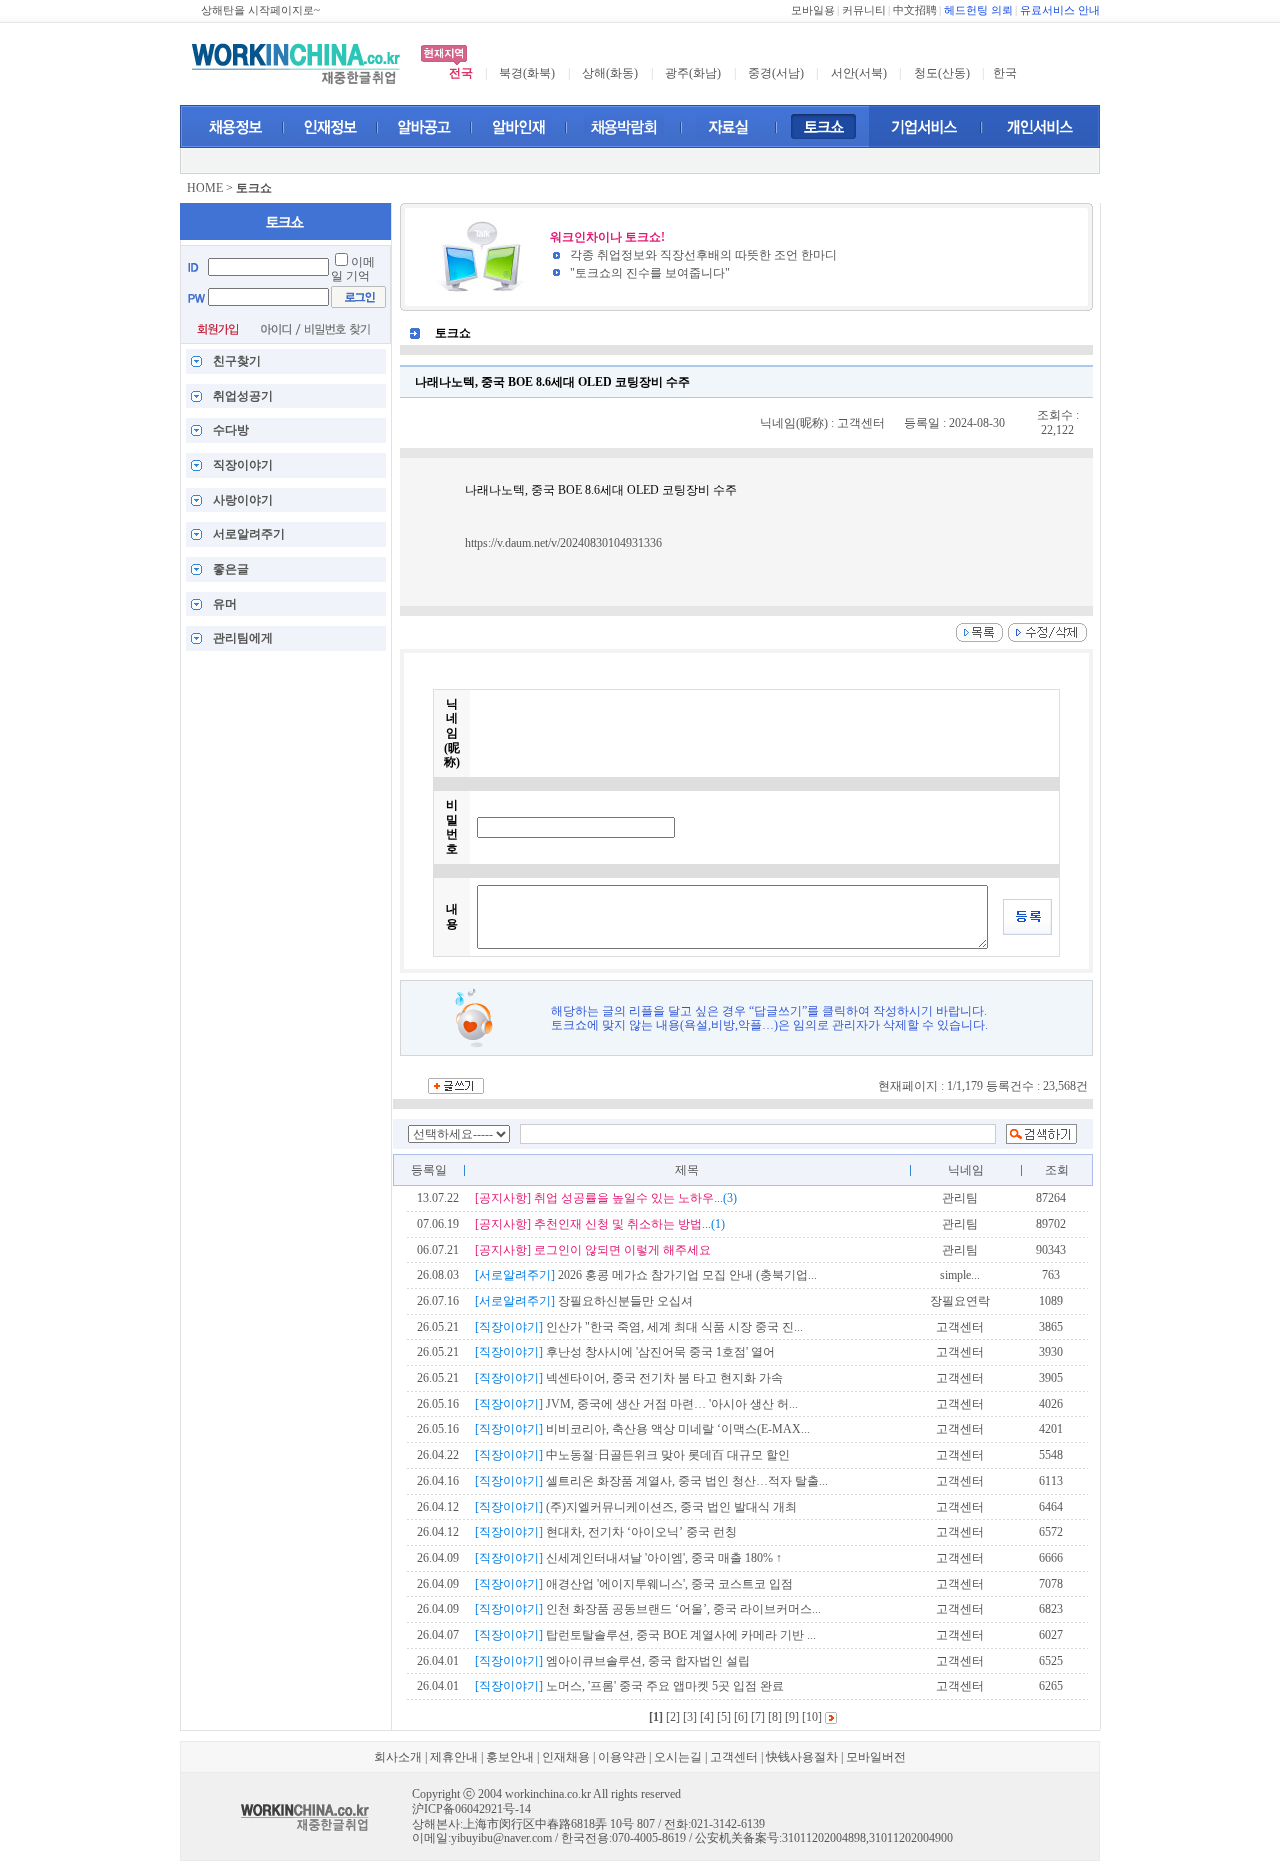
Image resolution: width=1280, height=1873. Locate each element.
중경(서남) (776, 73)
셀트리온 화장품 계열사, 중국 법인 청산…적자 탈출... (651, 1481)
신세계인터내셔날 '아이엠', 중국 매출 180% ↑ (628, 1558)
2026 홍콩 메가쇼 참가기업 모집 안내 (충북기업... (646, 1275)
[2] (673, 1717)
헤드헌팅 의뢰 (978, 10)
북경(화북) (527, 73)
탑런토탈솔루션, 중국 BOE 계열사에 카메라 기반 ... (645, 1635)
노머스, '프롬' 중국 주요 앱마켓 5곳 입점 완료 (629, 1686)
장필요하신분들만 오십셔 (584, 1301)
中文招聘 (915, 10)
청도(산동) (942, 73)
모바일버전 (876, 1757)
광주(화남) (693, 73)
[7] (758, 1717)
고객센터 (734, 1757)
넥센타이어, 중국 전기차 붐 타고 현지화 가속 (629, 1378)
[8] (775, 1717)
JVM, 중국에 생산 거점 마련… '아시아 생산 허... (636, 1404)
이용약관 (622, 1757)
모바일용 (813, 10)
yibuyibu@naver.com (501, 1838)
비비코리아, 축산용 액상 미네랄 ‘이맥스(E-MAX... (642, 1429)
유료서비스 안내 (1060, 10)
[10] (812, 1717)
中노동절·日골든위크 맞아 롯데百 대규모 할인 (632, 1455)
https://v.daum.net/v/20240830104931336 (563, 543)
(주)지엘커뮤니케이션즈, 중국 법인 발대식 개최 (636, 1507)
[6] (741, 1717)
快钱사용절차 (802, 1757)
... (606, 1198)
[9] (792, 1717)
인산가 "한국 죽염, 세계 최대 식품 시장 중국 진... (639, 1327)
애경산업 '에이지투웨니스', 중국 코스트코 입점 (634, 1584)
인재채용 (566, 1757)
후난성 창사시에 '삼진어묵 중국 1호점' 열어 (625, 1352)
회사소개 (398, 1757)
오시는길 (678, 1757)
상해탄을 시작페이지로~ (260, 10)
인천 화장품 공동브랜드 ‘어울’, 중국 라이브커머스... (648, 1609)
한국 (1005, 73)
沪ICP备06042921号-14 (471, 1809)
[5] (724, 1717)
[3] (690, 1717)
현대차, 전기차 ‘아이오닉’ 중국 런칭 (606, 1532)
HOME (205, 188)
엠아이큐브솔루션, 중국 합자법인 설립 (612, 1661)
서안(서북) (859, 73)
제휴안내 (454, 1757)
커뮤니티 (864, 10)
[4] (707, 1717)
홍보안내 (510, 1757)
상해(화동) (610, 73)
